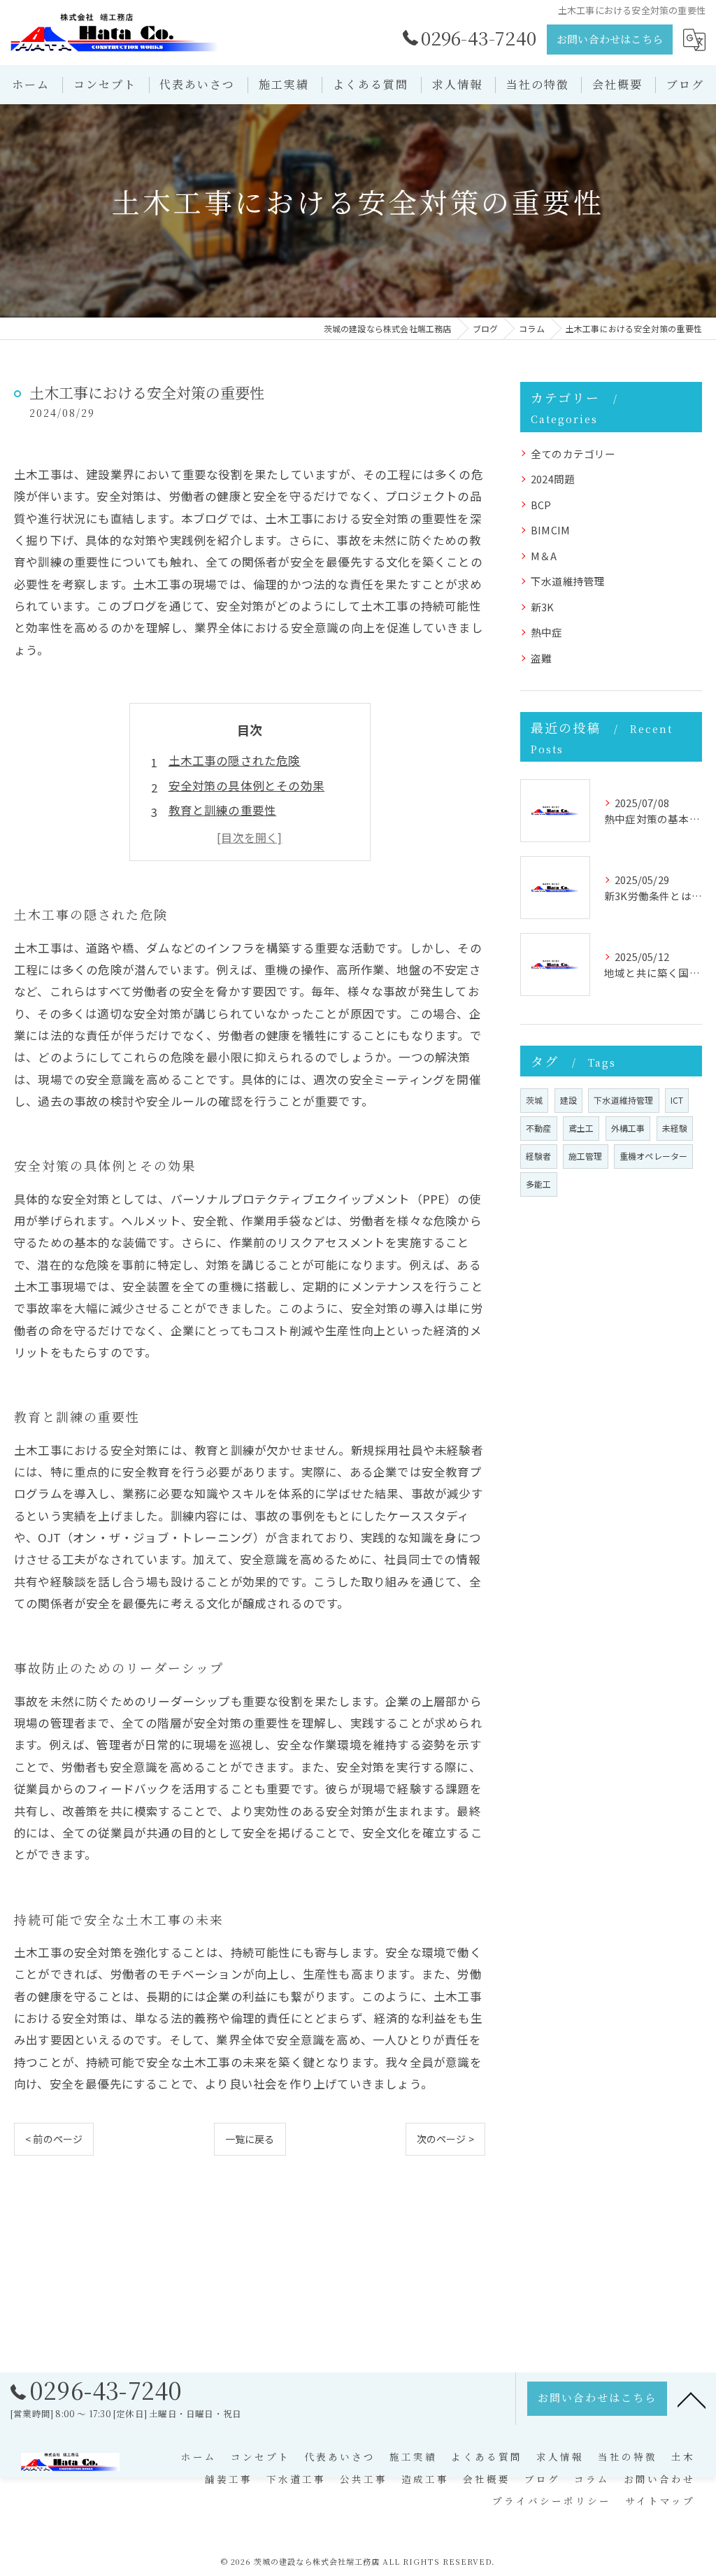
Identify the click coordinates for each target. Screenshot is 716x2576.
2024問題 (553, 479)
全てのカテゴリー (573, 454)
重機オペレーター (654, 1156)
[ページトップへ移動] (692, 2399)
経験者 (539, 1156)
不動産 (539, 1128)
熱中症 (547, 632)
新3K (543, 607)
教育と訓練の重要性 (223, 810)
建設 (568, 1100)
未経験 (675, 1128)
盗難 (541, 658)
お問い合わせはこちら (610, 39)
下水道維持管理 (568, 581)
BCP (541, 505)
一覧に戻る (250, 2139)
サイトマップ (660, 2500)
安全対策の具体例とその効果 (247, 785)
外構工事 (628, 1128)
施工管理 (586, 1156)
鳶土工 (581, 1128)
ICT (677, 1100)
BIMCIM (550, 530)
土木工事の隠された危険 (235, 760)
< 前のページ (54, 2139)
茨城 (534, 1100)
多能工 (539, 1184)
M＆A (544, 556)
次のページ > (445, 2139)
